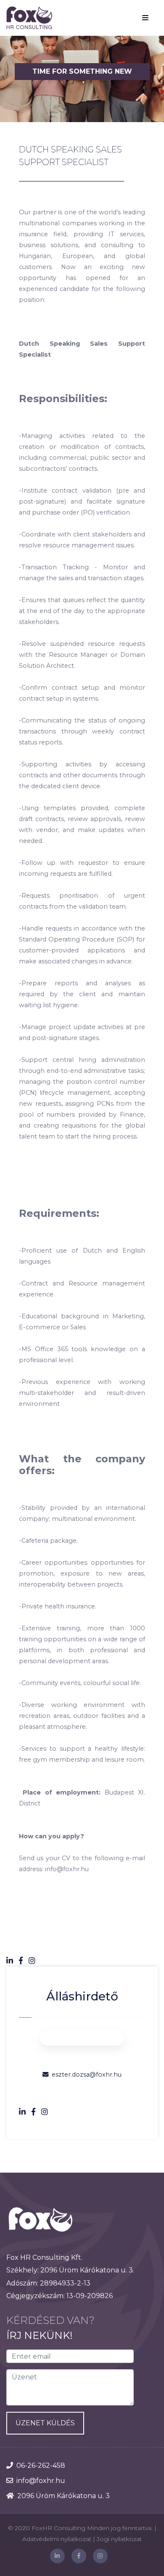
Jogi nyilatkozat (119, 2539)
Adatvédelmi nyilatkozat (57, 2539)
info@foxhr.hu (41, 2481)
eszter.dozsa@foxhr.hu (87, 2075)
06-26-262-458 (41, 2465)
